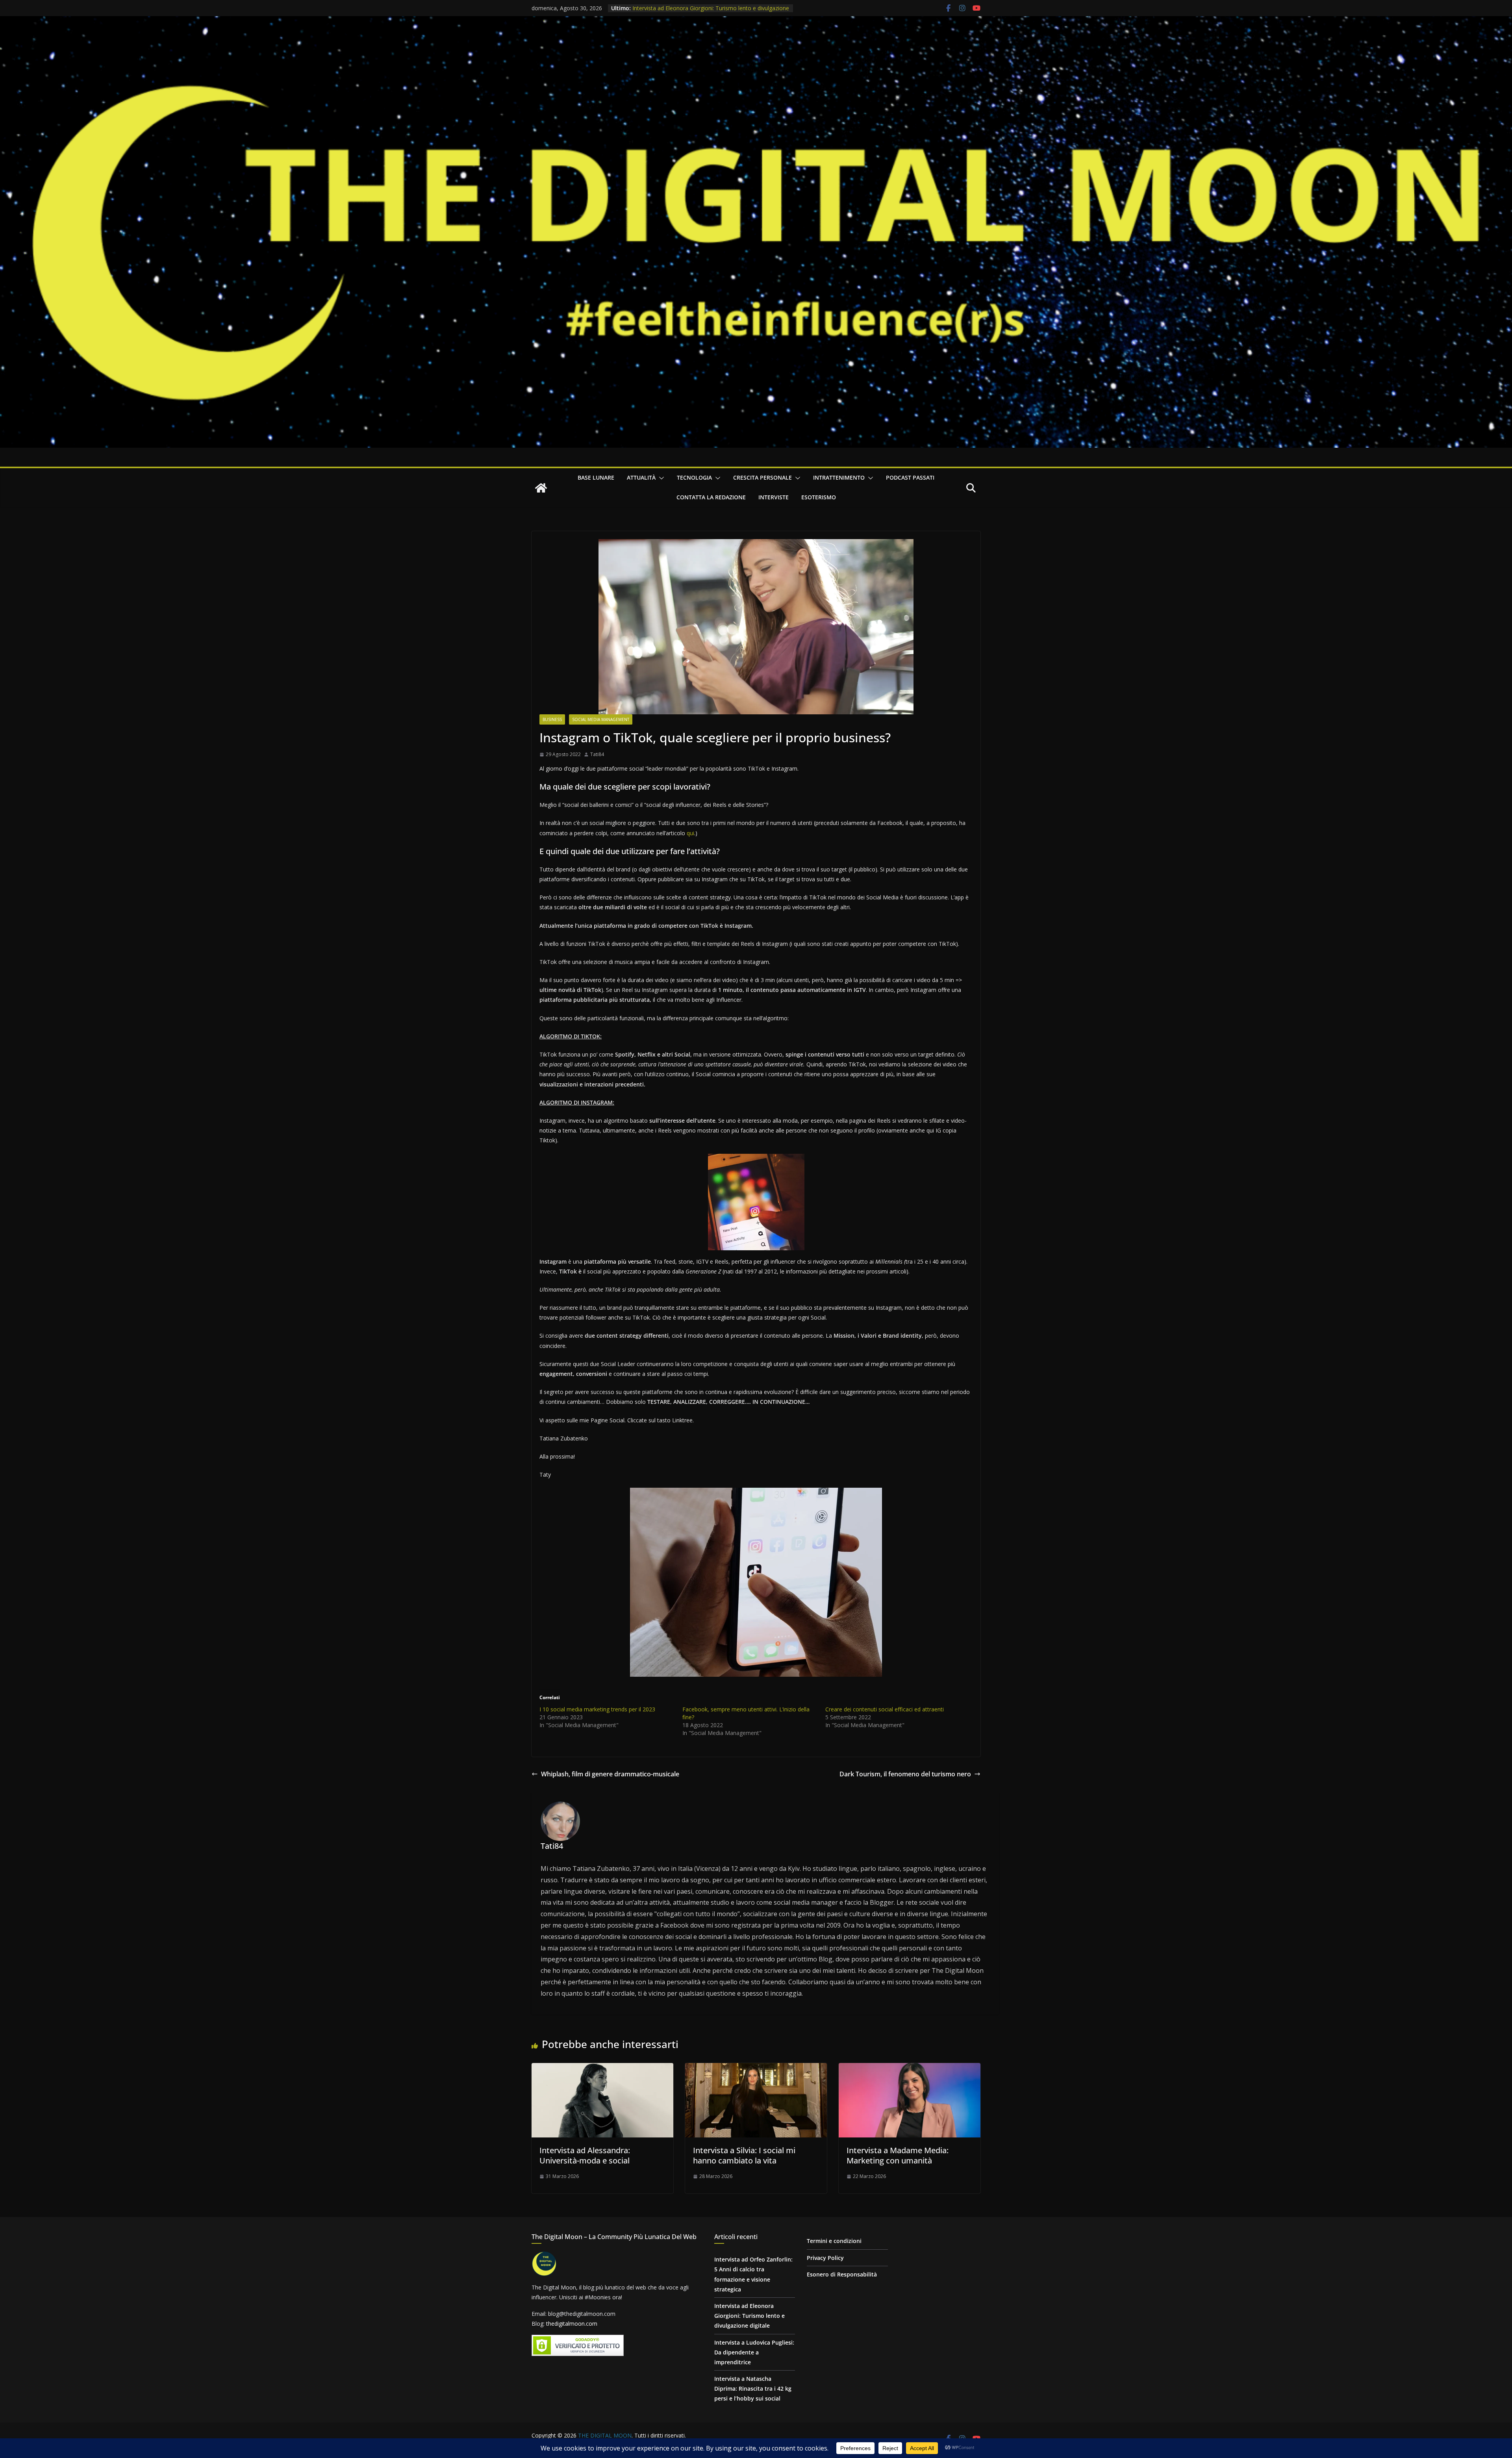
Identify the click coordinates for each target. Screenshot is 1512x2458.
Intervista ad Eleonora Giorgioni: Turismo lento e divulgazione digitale (750, 2316)
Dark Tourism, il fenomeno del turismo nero (905, 1774)
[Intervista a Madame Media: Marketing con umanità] (910, 2069)
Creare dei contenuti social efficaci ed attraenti (885, 1709)
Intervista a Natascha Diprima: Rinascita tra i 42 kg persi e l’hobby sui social (753, 2388)
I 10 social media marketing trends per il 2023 (597, 1709)
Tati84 (597, 754)
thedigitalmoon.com (572, 2324)
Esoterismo (819, 497)
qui (690, 833)
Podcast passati (910, 477)
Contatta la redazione (711, 497)
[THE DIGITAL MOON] (756, 22)
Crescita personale (762, 477)
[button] (660, 478)
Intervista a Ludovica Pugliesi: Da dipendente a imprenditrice (709, 7)
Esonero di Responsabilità (842, 2274)
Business (552, 719)
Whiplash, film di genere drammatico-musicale (610, 1774)
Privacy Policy (825, 2258)
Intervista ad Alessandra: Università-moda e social (585, 2155)
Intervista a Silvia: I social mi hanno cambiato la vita (744, 2155)
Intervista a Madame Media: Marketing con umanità (898, 2155)
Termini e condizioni (834, 2241)
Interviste (774, 497)
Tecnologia (694, 477)
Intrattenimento (839, 477)
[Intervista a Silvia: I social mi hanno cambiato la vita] (756, 2069)
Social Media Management (601, 719)
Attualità (641, 477)
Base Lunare (596, 477)
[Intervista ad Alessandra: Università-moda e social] (602, 2069)
